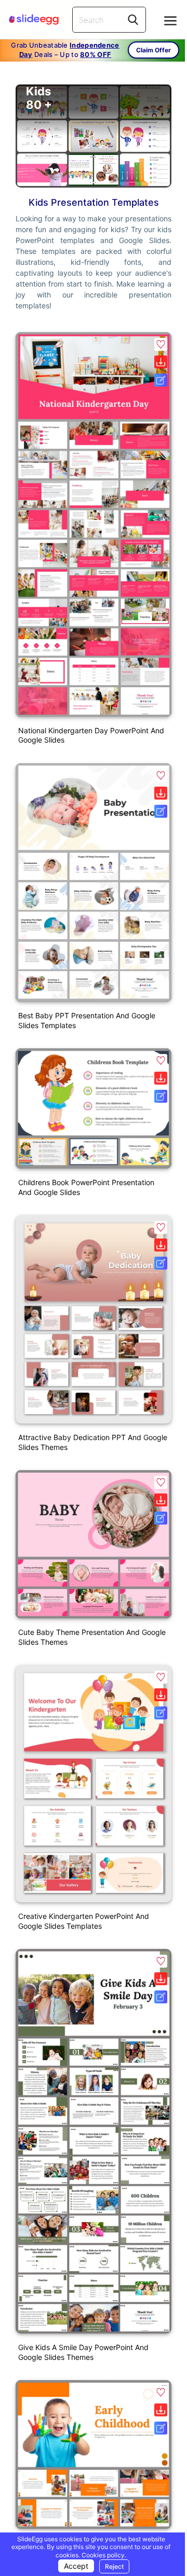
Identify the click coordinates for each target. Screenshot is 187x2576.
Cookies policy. (104, 2555)
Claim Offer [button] (153, 50)
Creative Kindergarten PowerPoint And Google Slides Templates (84, 1921)
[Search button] (133, 20)
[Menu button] (170, 21)
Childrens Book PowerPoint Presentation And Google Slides (86, 1187)
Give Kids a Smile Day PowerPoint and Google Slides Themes (83, 2352)
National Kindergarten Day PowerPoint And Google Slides (91, 735)
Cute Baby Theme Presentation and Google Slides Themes (92, 1637)
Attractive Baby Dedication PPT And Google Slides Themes (93, 1442)
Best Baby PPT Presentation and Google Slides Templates (87, 1020)
